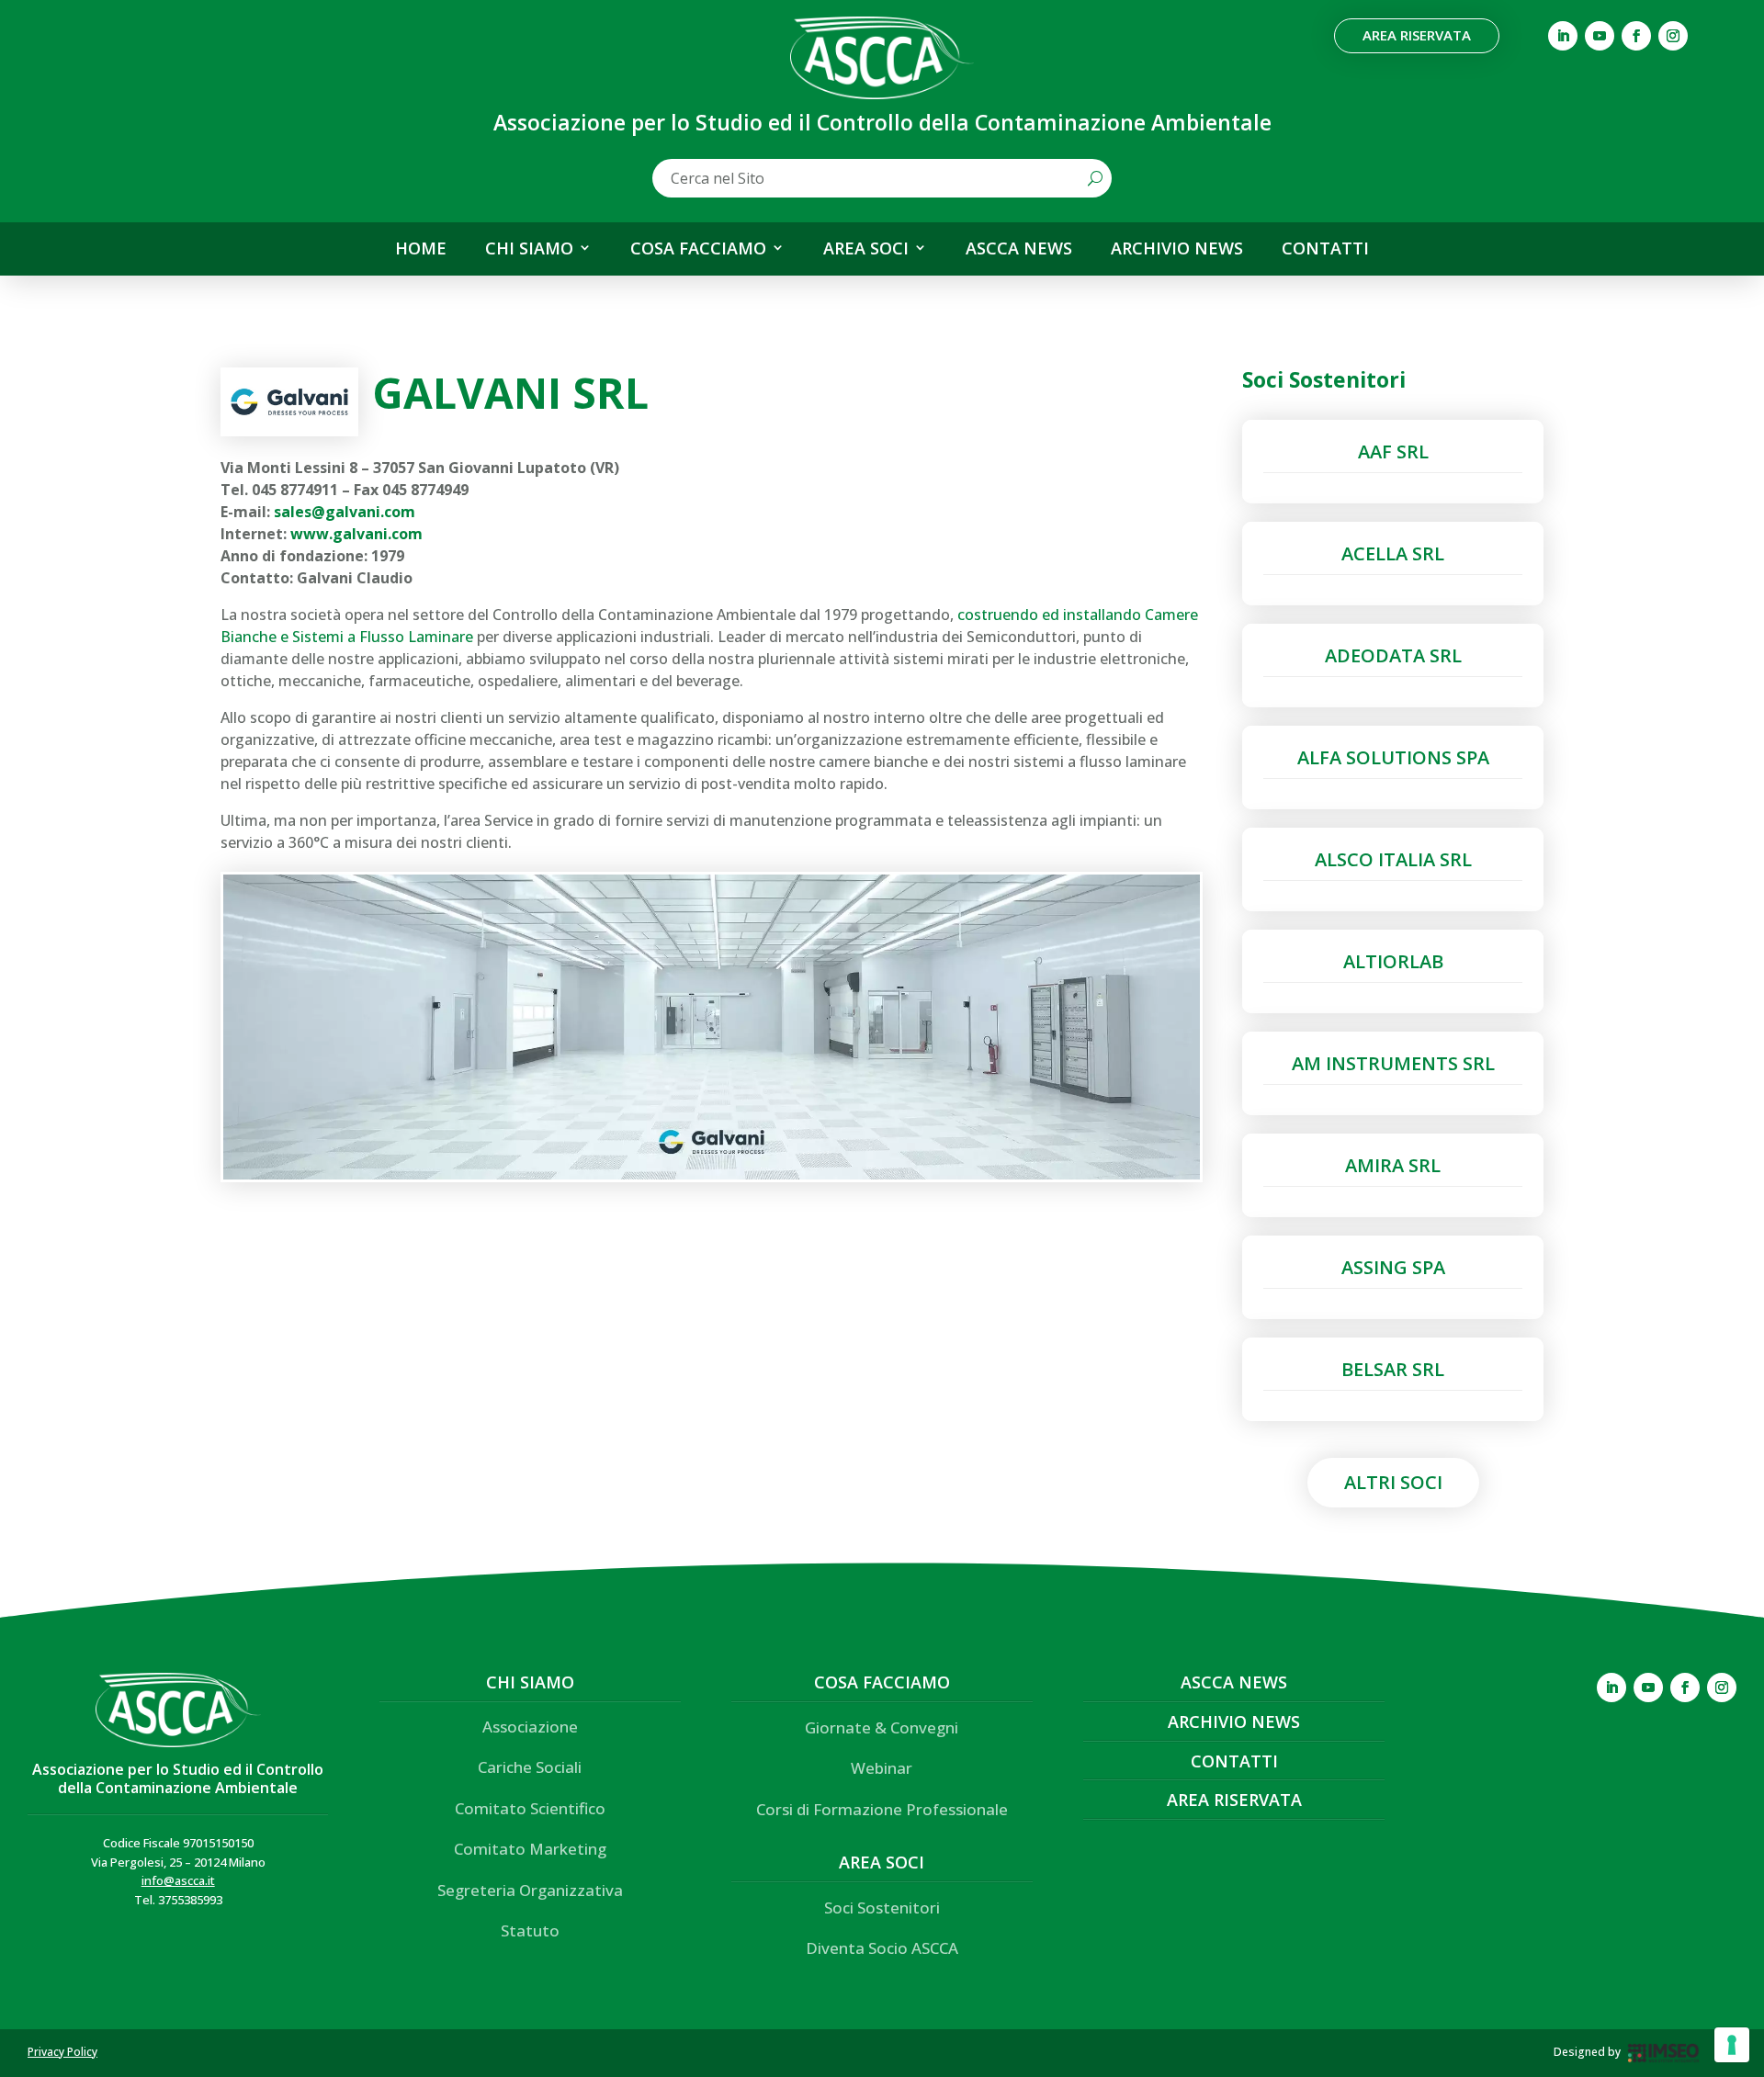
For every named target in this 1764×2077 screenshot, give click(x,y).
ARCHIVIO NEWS (1177, 249)
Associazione (530, 1727)
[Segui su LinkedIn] (1563, 36)
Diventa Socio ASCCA (882, 1948)
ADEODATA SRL (1393, 655)
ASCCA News (1234, 1682)
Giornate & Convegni (882, 1727)
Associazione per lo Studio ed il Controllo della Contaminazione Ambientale (178, 1778)
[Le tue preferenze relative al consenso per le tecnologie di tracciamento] (1732, 2045)
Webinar (882, 1768)
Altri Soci (1393, 1482)
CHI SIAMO (529, 249)
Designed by (1587, 2052)
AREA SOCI (866, 249)
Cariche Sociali (530, 1767)
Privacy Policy (62, 2052)
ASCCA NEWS (1019, 249)
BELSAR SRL (1393, 1369)
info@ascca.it (178, 1880)
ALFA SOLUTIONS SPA (1393, 757)
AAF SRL (1393, 452)
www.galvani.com (356, 534)
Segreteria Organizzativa (530, 1890)
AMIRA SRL (1393, 1165)
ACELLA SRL (1393, 553)
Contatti (1234, 1761)
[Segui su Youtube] (1600, 36)
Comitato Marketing (530, 1849)
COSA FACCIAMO (698, 249)
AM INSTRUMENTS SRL (1393, 1063)
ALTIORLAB (1393, 961)
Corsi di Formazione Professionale (882, 1809)
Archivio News (1234, 1721)
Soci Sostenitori (882, 1908)
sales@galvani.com (345, 512)
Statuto (530, 1930)
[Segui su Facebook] (1636, 36)
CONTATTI (1325, 249)
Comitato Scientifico (530, 1808)
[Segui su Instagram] (1673, 36)
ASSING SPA (1393, 1267)
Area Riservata (1417, 35)
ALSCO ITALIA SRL (1393, 859)
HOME (421, 249)
